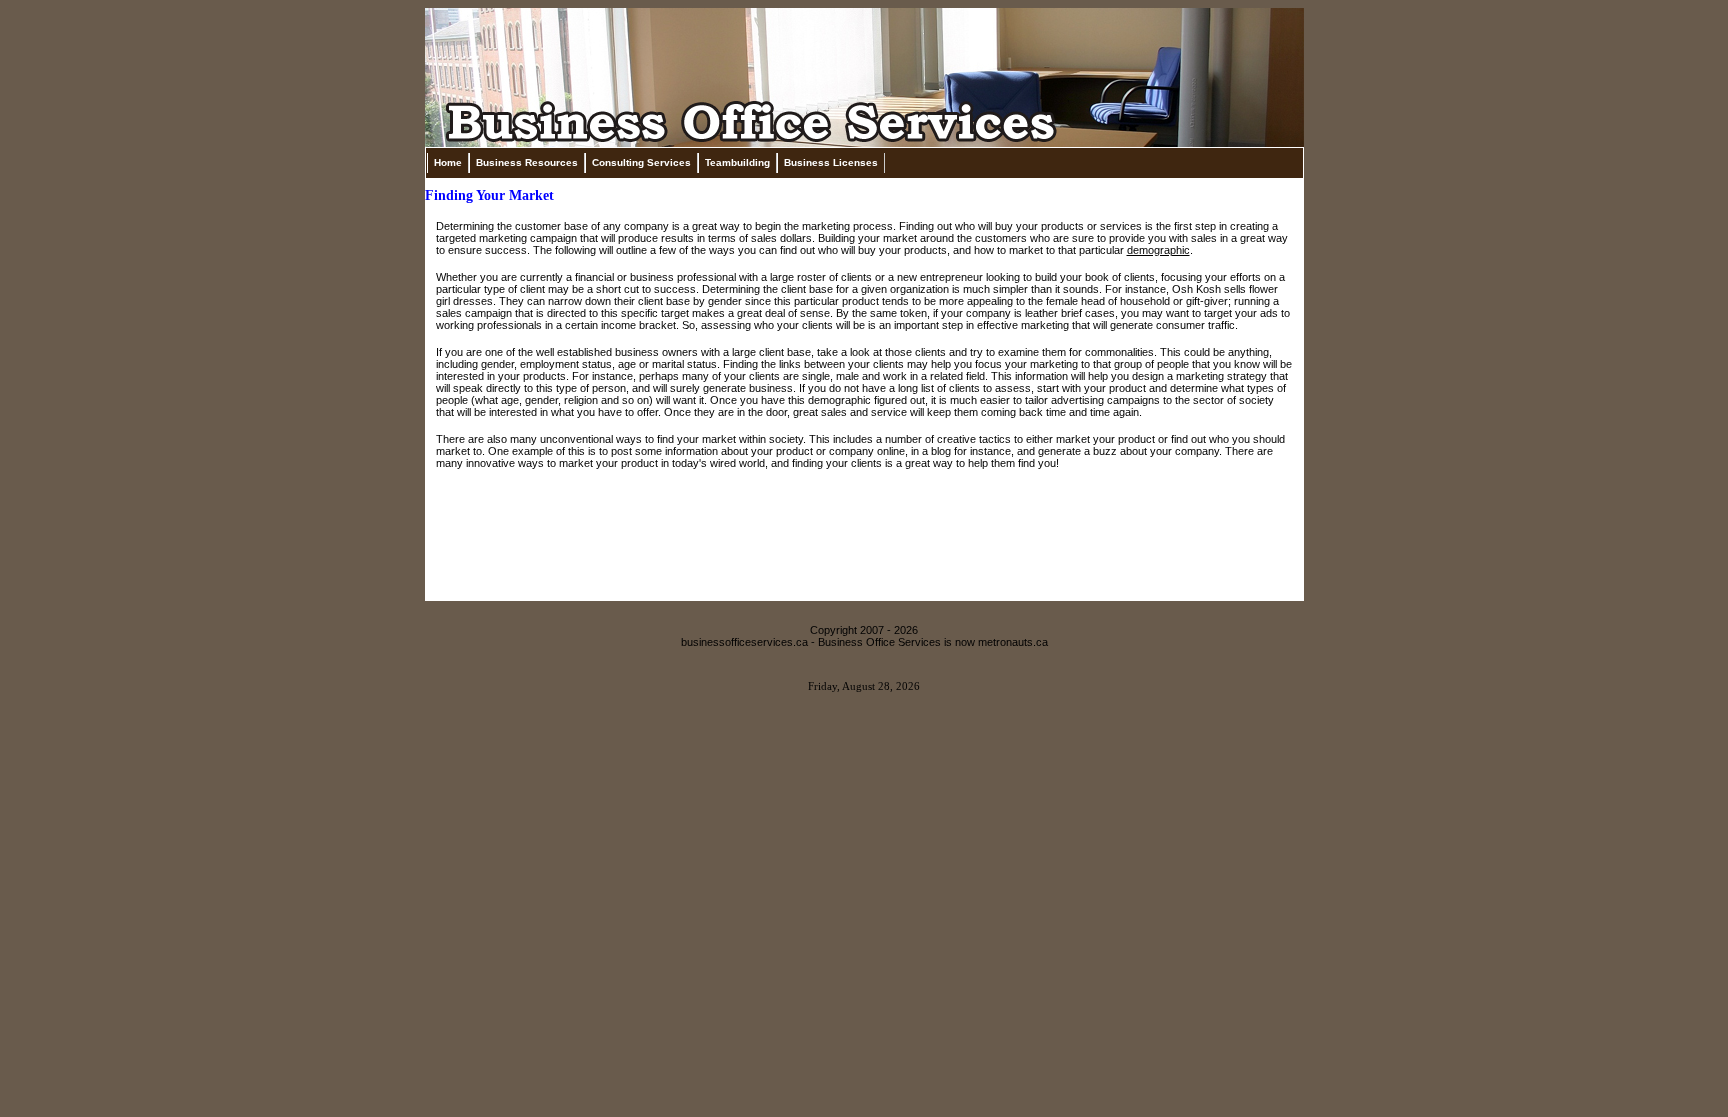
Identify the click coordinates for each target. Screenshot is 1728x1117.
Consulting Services (641, 162)
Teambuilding (737, 162)
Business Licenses (831, 162)
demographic (1158, 250)
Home (448, 162)
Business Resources (527, 162)
